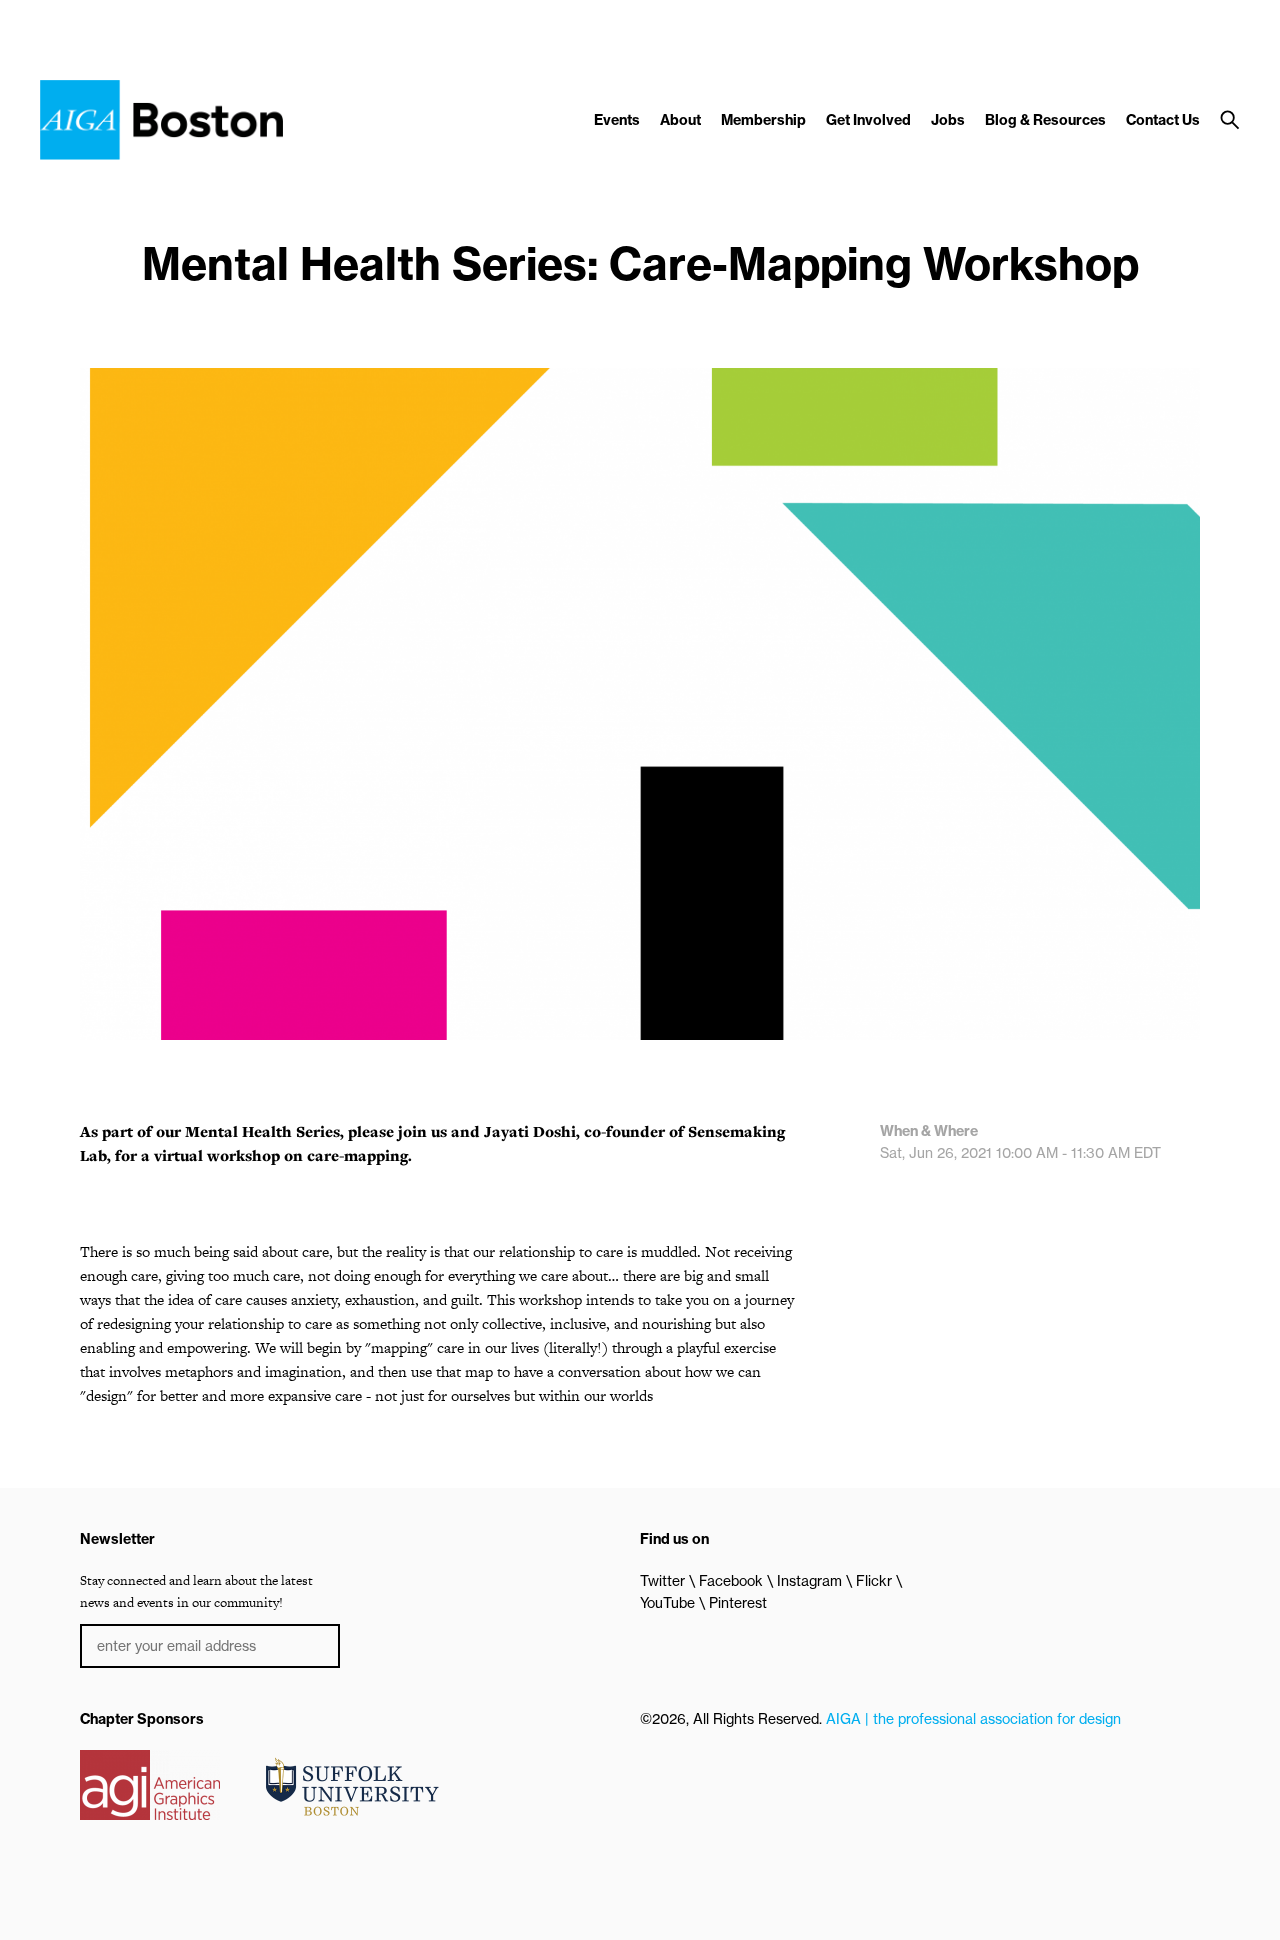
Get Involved (868, 120)
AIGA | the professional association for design (973, 1719)
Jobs (948, 120)
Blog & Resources (1045, 120)
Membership (763, 120)
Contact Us (1163, 120)
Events (617, 120)
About (680, 120)
